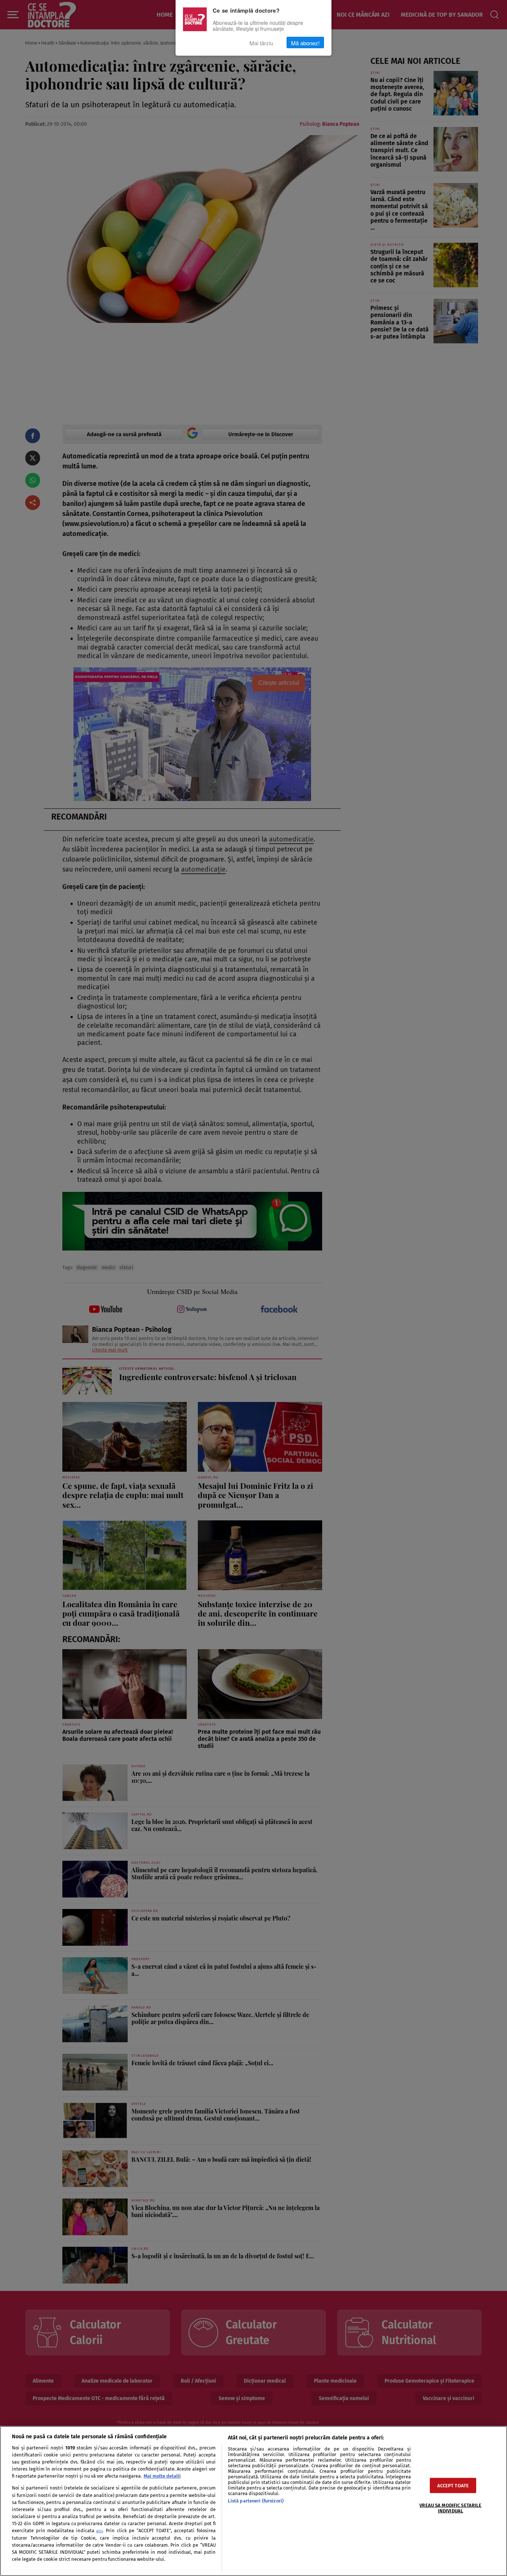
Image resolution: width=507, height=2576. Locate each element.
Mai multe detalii (162, 2476)
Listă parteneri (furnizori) (256, 2501)
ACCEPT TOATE (453, 2486)
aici (99, 2531)
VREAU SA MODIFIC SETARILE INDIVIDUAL (450, 2508)
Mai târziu (261, 43)
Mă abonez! (305, 43)
